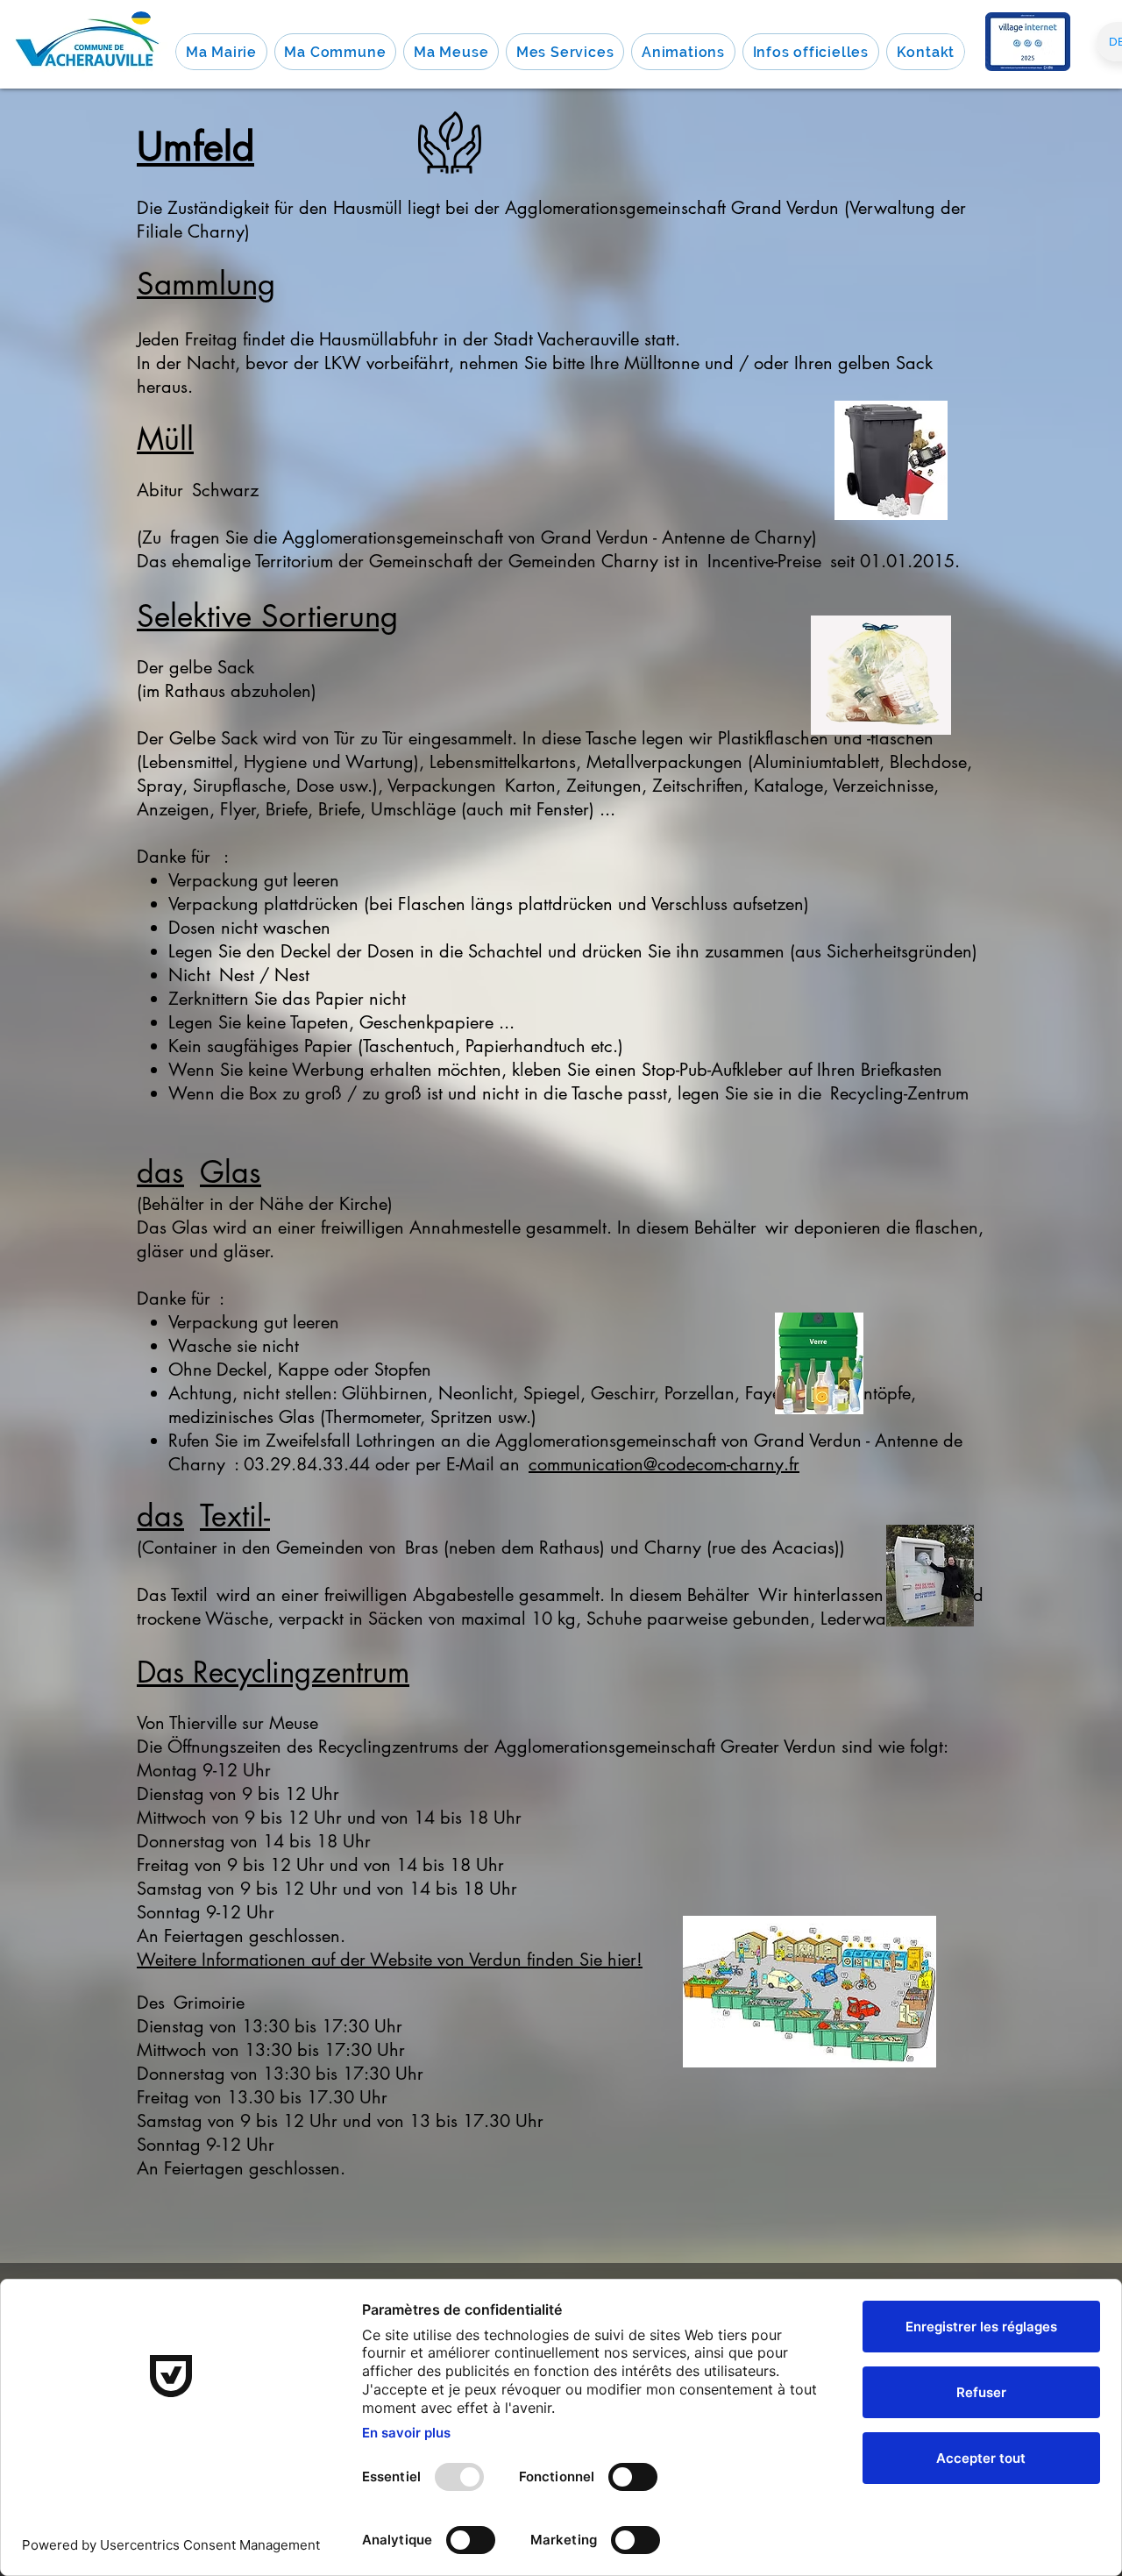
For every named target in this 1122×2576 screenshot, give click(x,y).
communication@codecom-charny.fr (664, 1464)
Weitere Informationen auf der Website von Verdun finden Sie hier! (390, 1960)
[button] (221, 52)
